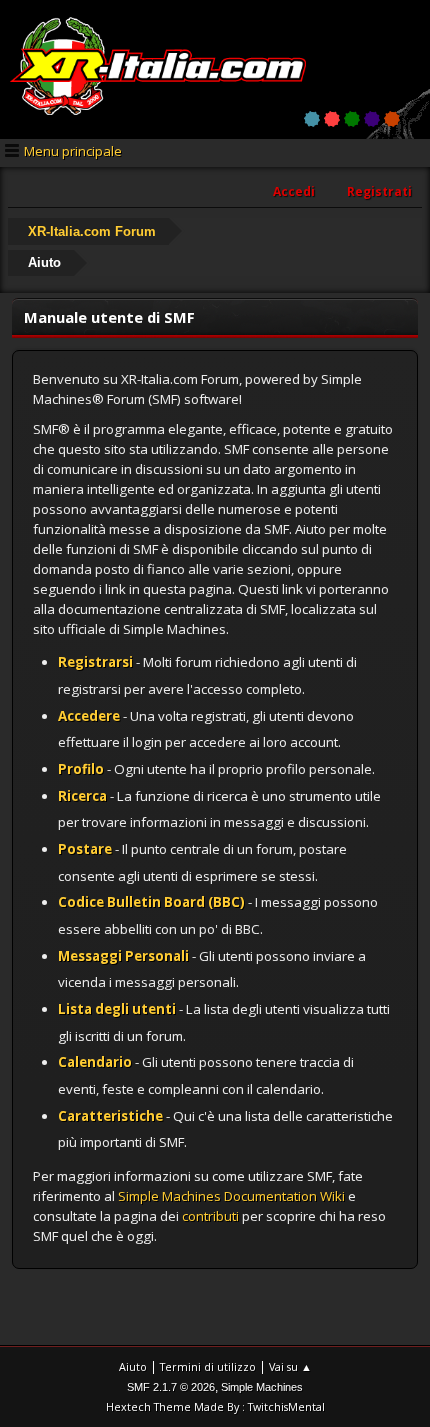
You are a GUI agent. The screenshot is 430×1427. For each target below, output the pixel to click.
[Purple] (372, 119)
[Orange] (392, 119)
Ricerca (82, 796)
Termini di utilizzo (208, 1366)
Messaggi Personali (123, 956)
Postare (85, 849)
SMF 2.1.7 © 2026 (171, 1387)
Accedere (89, 716)
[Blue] (312, 119)
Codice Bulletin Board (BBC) (151, 902)
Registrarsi (95, 662)
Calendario (95, 1062)
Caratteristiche (110, 1116)
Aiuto (133, 1366)
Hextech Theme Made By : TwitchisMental (215, 1406)
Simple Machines (262, 1387)
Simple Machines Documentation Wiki (231, 1196)
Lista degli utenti (117, 1009)
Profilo (81, 769)
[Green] (352, 119)
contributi (210, 1216)
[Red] (332, 119)
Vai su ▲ (290, 1366)
